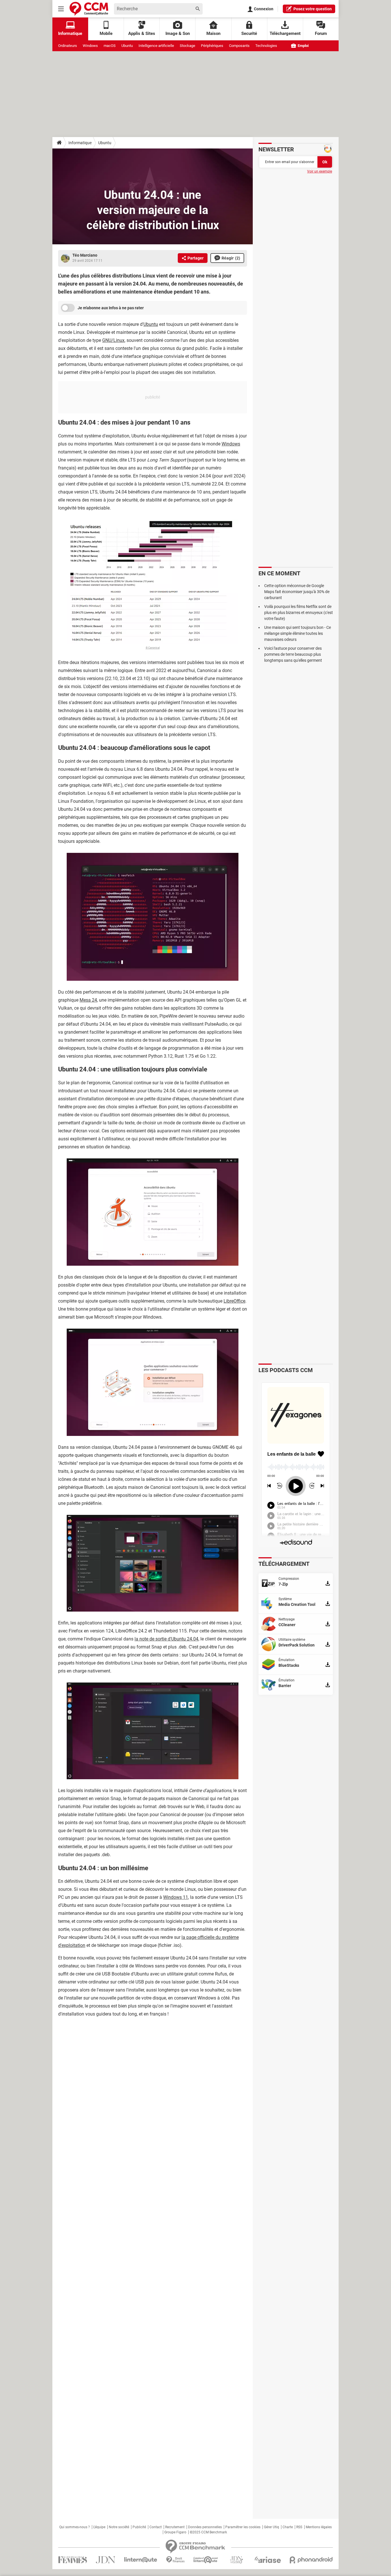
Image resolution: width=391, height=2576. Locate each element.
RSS (299, 2527)
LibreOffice (234, 1301)
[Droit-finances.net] (175, 2560)
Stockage (187, 46)
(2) (231, 258)
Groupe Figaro (175, 2532)
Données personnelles (205, 2527)
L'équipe (99, 2527)
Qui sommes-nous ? (75, 2527)
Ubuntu (127, 46)
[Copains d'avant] (206, 2560)
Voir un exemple (320, 171)
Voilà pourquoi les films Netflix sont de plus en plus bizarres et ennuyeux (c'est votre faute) (299, 613)
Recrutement (175, 2527)
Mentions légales (319, 2527)
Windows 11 (176, 1897)
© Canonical (153, 648)
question (313, 9)
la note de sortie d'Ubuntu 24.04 (166, 1639)
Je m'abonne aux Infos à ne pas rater (111, 308)
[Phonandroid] (311, 2560)
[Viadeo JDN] (236, 2560)
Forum (321, 33)
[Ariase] (268, 2560)
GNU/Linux (113, 340)
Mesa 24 (88, 1000)
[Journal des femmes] (73, 2560)
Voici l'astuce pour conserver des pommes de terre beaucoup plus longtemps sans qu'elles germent (293, 654)
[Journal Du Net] (105, 2560)
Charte (288, 2527)
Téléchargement (285, 33)
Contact (156, 2527)
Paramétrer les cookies (243, 2527)
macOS (110, 46)
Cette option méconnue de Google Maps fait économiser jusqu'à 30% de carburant (297, 592)
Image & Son (178, 33)
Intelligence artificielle (156, 46)
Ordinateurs (68, 46)
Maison (213, 33)
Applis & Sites (142, 33)
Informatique (80, 143)
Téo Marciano (85, 255)
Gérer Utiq (271, 2527)
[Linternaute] (141, 2560)
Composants (239, 46)
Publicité (139, 2527)
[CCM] (89, 9)
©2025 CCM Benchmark (208, 2532)
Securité (249, 33)
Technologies (266, 46)
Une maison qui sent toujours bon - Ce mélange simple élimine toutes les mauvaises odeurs (298, 633)
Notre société (119, 2527)
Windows (90, 46)
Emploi (303, 46)
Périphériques (212, 46)
